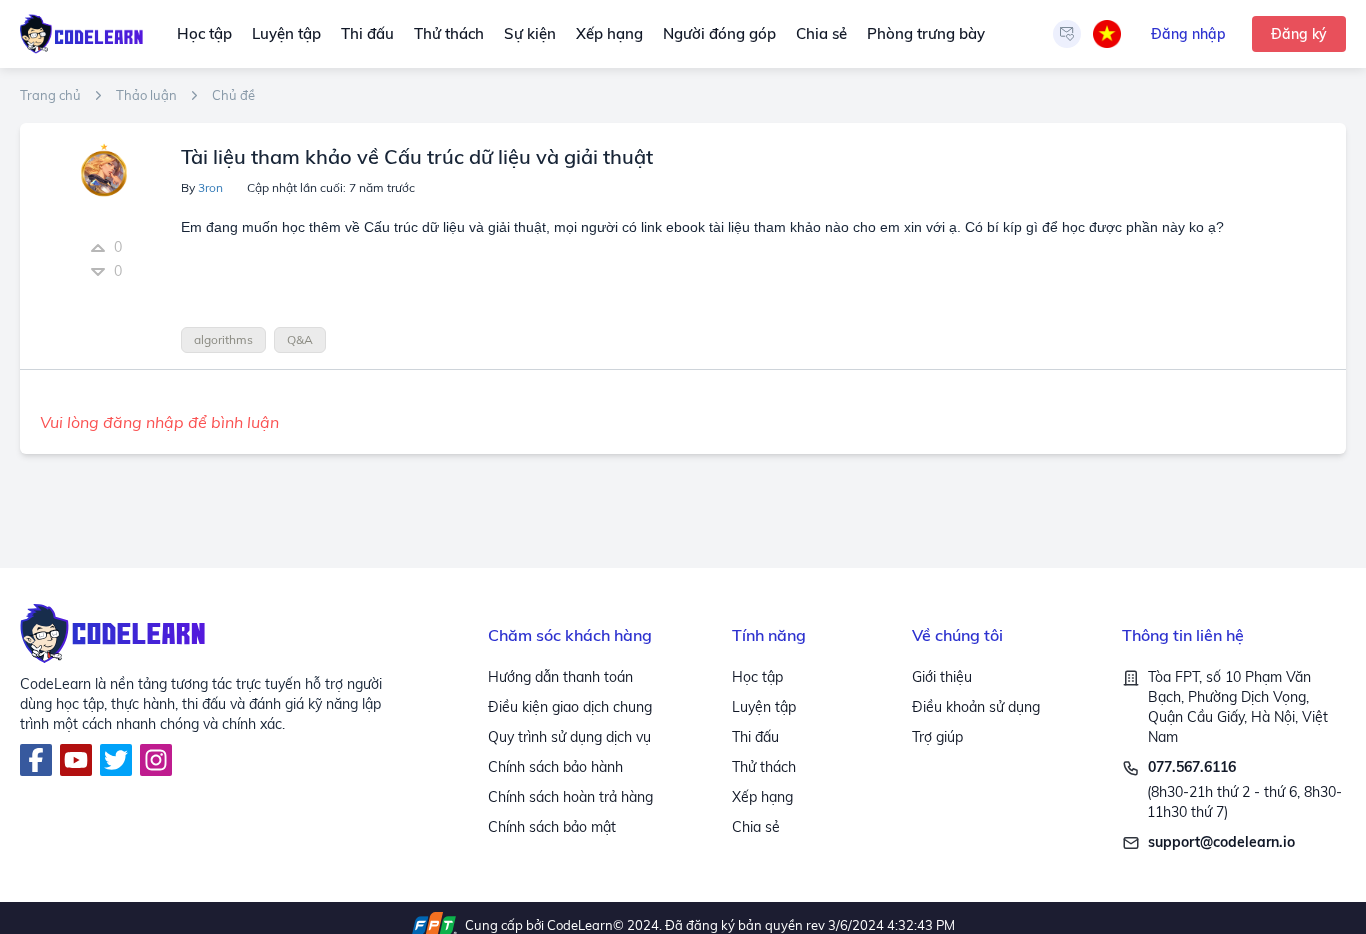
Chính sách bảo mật (552, 827)
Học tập (204, 33)
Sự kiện (530, 33)
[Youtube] (76, 760)
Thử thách (449, 33)
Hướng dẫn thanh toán (560, 677)
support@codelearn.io (1221, 842)
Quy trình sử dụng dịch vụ (569, 737)
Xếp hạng (609, 33)
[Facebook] (36, 760)
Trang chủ (50, 95)
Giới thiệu (942, 677)
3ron (210, 187)
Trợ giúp (937, 737)
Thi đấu (367, 33)
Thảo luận (146, 95)
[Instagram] (156, 760)
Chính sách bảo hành (555, 767)
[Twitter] (116, 760)
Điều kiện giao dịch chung (570, 707)
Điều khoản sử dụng (976, 707)
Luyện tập (286, 33)
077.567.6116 (1192, 767)
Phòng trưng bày (926, 33)
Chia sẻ (821, 33)
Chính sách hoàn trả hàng (570, 797)
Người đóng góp (719, 33)
